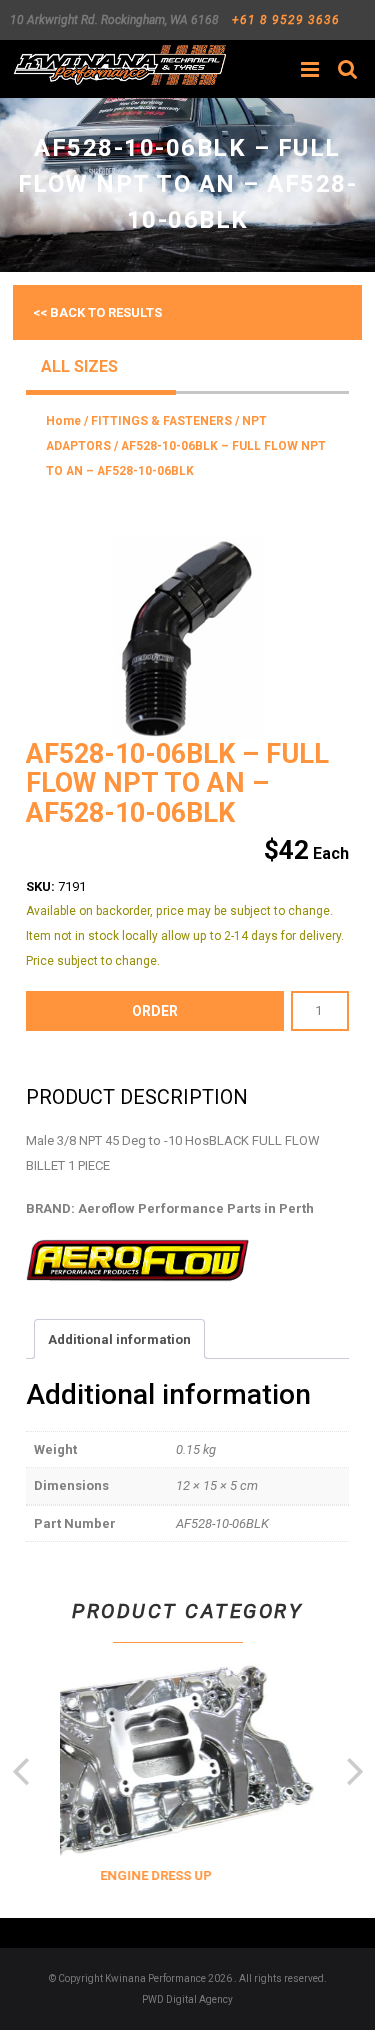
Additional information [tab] (119, 1339)
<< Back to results (97, 312)
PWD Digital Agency (187, 1999)
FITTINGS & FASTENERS (161, 421)
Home (63, 421)
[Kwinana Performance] (119, 65)
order (155, 1011)
